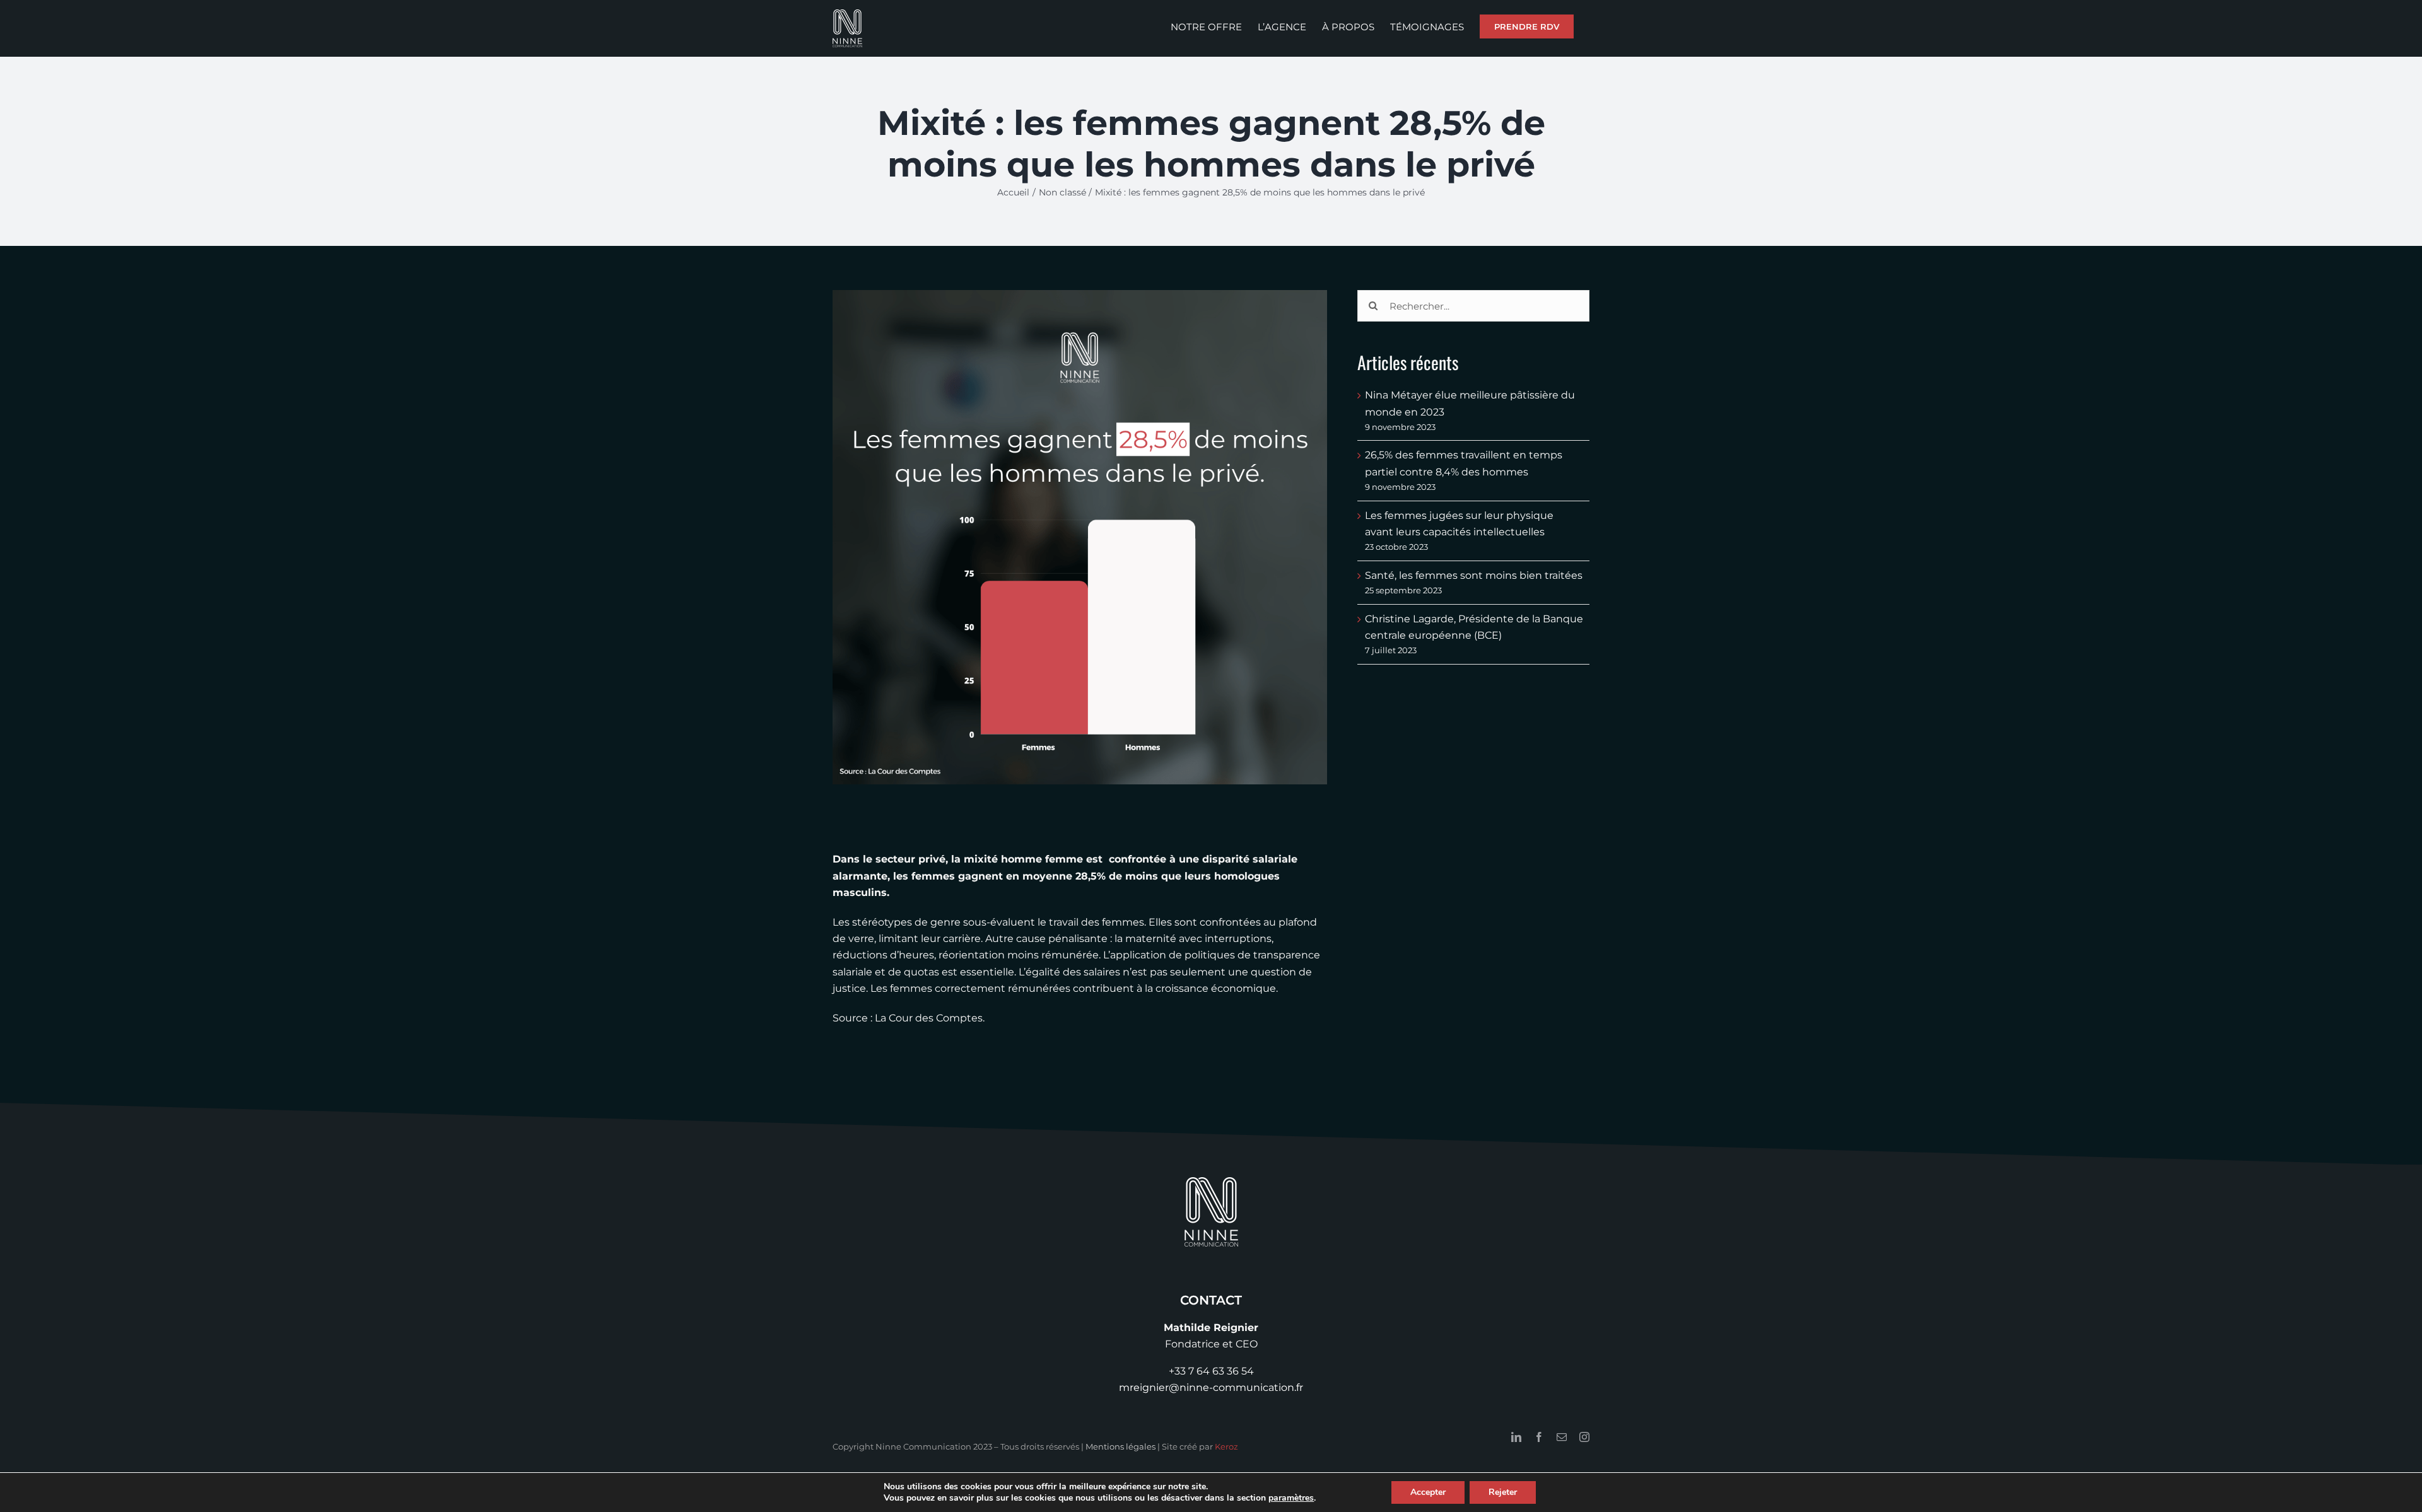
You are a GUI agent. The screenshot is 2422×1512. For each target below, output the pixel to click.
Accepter (1428, 1492)
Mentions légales (1120, 1446)
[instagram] (1584, 1437)
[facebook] (1539, 1437)
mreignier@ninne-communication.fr (1211, 1387)
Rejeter (1503, 1492)
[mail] (1562, 1437)
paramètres (1291, 1498)
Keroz (1226, 1446)
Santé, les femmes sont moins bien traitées (1474, 575)
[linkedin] (1516, 1437)
